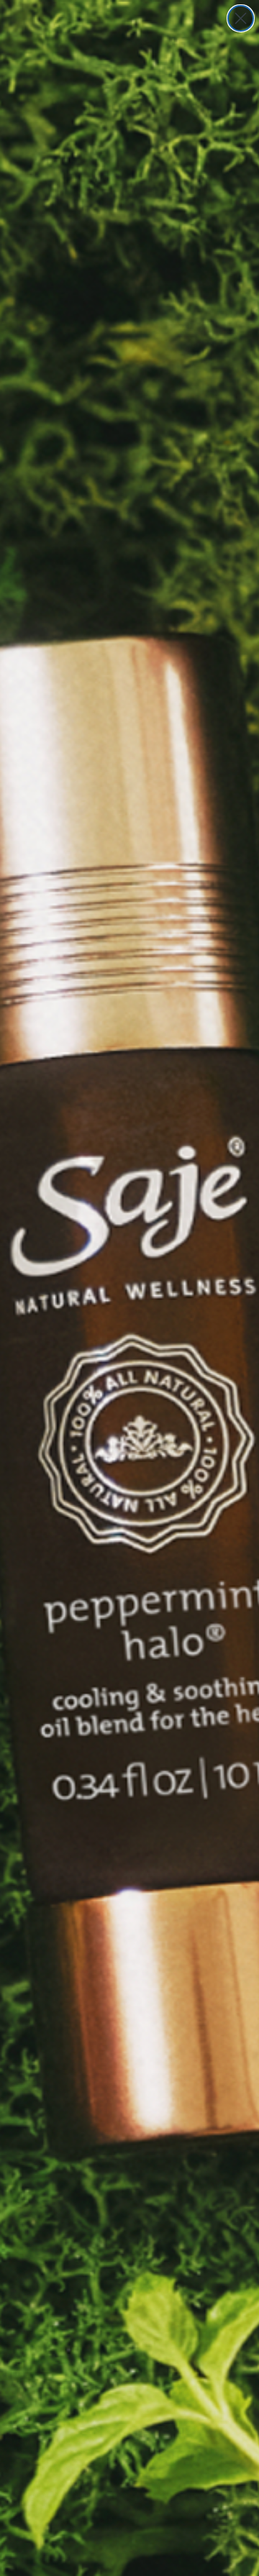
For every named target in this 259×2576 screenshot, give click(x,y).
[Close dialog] (241, 18)
